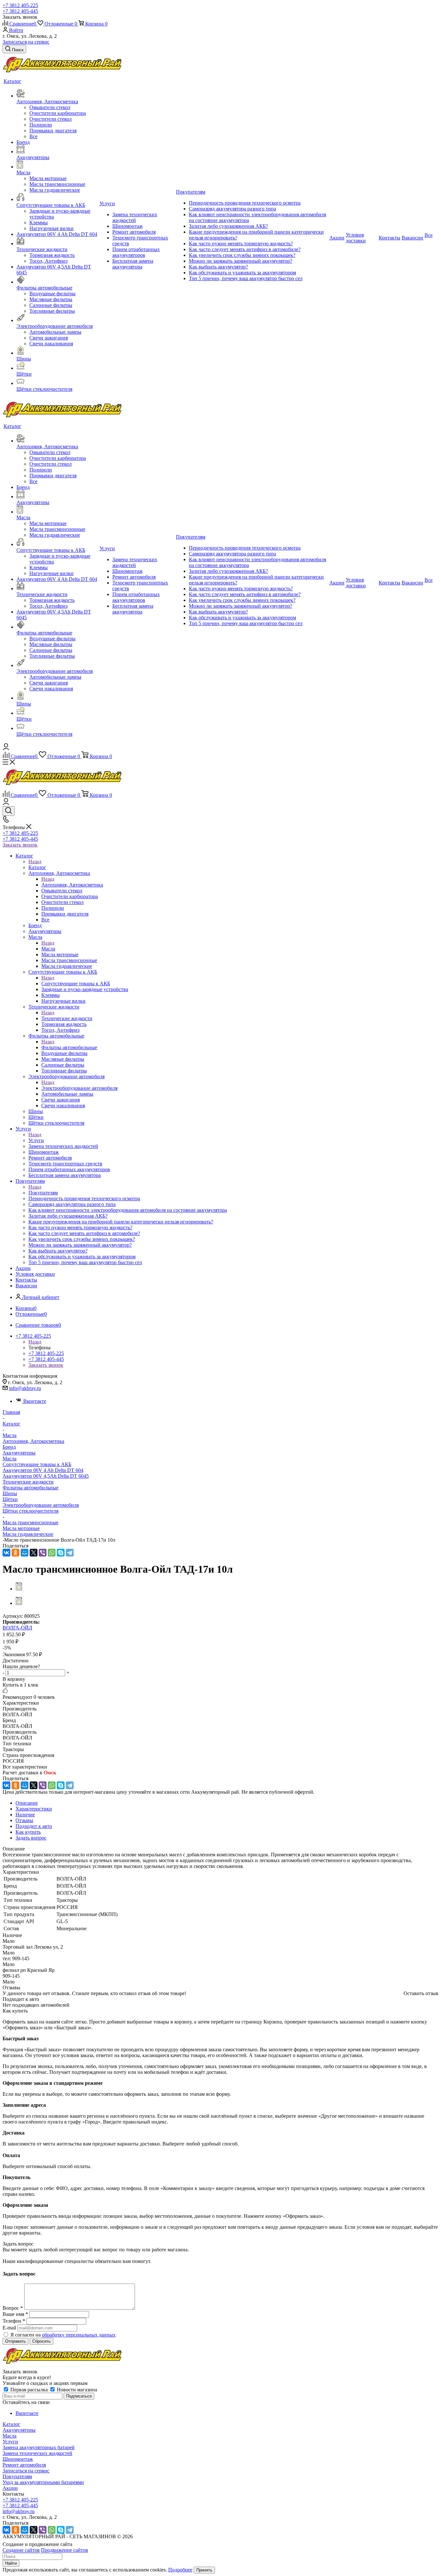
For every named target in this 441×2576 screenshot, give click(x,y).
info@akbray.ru (25, 1388)
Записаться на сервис (26, 42)
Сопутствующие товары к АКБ (76, 984)
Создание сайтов (21, 2550)
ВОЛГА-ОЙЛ (17, 1628)
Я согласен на (63, 2335)
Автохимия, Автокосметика (72, 885)
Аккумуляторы (19, 1453)
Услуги (36, 1140)
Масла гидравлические (28, 1534)
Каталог (37, 867)
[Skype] (61, 1553)
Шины (10, 1493)
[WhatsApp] (52, 1553)
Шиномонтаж (18, 2459)
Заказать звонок (20, 845)
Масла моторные (21, 1528)
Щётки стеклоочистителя (31, 1511)
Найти (11, 2563)
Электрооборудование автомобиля (79, 1088)
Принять (204, 2570)
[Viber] (43, 1553)
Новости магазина (76, 2390)
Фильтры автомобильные (69, 1047)
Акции (10, 2488)
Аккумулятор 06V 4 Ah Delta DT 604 (43, 1470)
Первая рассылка (29, 2390)
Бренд (9, 1447)
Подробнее (180, 2570)
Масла (48, 949)
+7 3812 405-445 (20, 11)
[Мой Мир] (25, 1553)
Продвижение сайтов (65, 2550)
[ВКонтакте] (6, 1553)
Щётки (10, 1499)
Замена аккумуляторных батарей (39, 2447)
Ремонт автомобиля (24, 2465)
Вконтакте (35, 1401)
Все (33, 136)
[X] (34, 1553)
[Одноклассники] (15, 1553)
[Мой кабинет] (6, 748)
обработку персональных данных (79, 2335)
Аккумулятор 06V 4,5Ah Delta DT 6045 (46, 1476)
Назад (35, 862)
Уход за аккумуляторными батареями (43, 2482)
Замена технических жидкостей (37, 2453)
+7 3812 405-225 (20, 5)
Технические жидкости (67, 1018)
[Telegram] (70, 1553)
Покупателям (43, 1193)
